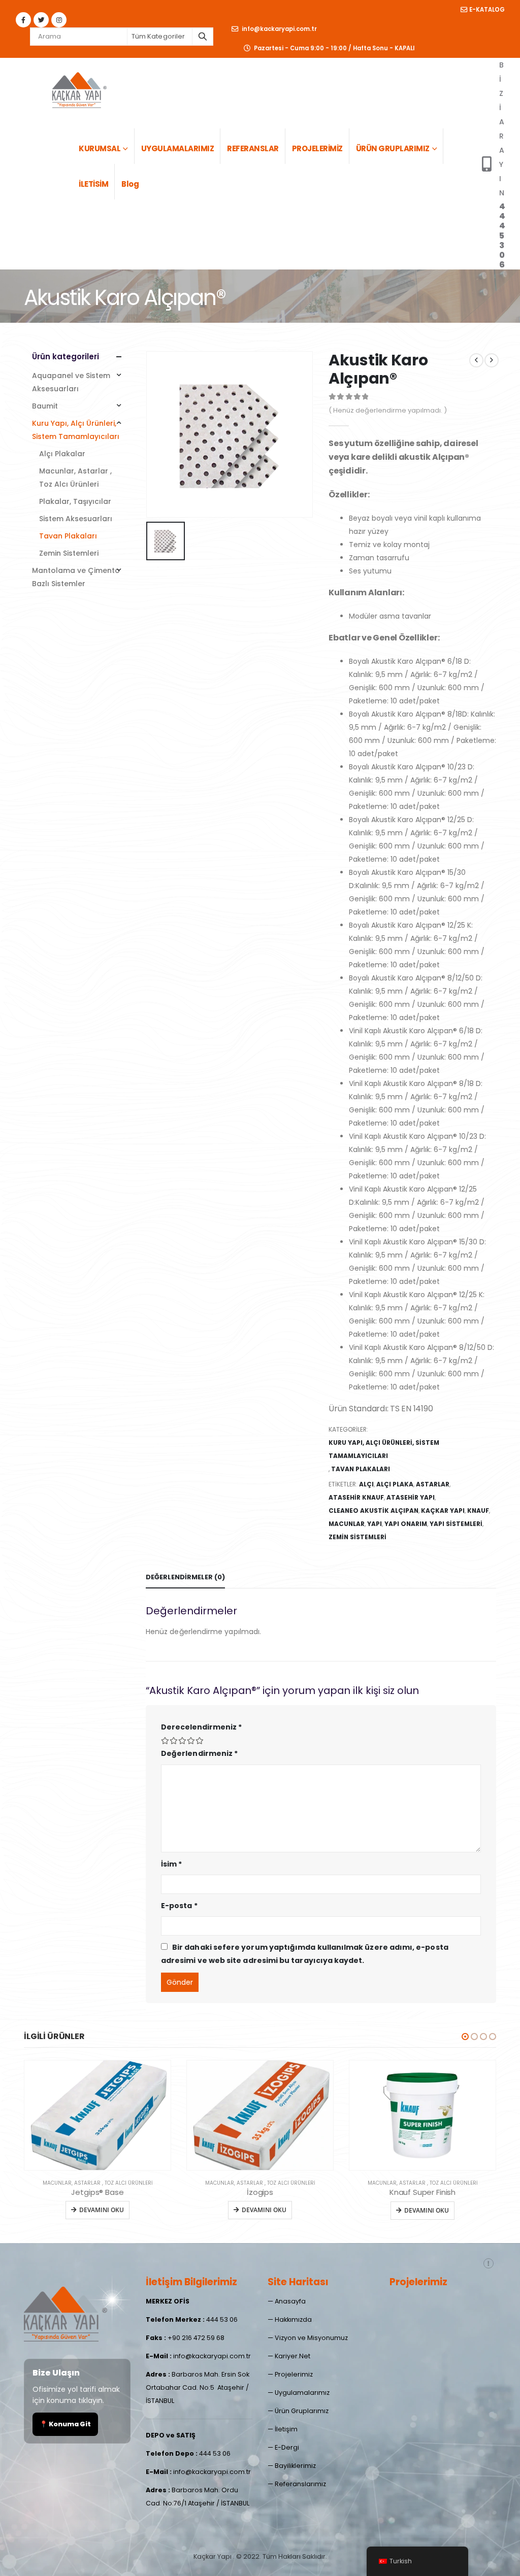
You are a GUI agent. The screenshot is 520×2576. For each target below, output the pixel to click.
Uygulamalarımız (302, 2393)
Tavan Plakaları (361, 1469)
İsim (171, 1864)
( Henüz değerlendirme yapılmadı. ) (388, 410)
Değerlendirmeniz (199, 1753)
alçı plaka (395, 1484)
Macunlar (347, 1524)
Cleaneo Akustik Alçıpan (373, 1511)
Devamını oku (102, 2210)
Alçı (366, 1484)
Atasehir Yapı (411, 1497)
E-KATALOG (487, 10)
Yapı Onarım (406, 1524)
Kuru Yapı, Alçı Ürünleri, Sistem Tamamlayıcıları (384, 1449)
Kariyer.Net (292, 2356)
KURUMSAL (100, 148)
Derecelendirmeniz (201, 1727)
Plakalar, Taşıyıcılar (75, 501)
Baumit (45, 406)
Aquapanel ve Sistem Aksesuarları (71, 382)
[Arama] (203, 37)
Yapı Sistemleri (456, 1524)
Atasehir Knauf (356, 1497)
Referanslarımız (300, 2484)
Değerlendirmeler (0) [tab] (185, 1577)
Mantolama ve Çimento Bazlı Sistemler (76, 577)
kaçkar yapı (443, 1511)
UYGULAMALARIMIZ (178, 148)
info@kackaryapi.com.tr (279, 29)
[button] (465, 2037)
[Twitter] (41, 20)
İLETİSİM (93, 184)
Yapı (375, 1524)
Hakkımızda (293, 2319)
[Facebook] (23, 20)
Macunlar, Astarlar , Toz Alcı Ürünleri (75, 478)
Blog (130, 184)
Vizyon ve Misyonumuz (311, 2338)
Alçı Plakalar (62, 454)
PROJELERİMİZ (317, 148)
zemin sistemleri (357, 1537)
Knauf (478, 1511)
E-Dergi (287, 2447)
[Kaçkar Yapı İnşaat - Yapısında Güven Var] (79, 88)
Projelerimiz (294, 2374)
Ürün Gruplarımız (302, 2411)
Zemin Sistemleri (69, 553)
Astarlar (433, 1484)
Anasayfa (290, 2301)
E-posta (179, 1906)
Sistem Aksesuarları (76, 519)
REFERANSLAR (253, 148)
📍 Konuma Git (65, 2424)
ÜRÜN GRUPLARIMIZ (393, 148)
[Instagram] (59, 20)
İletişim (286, 2429)
